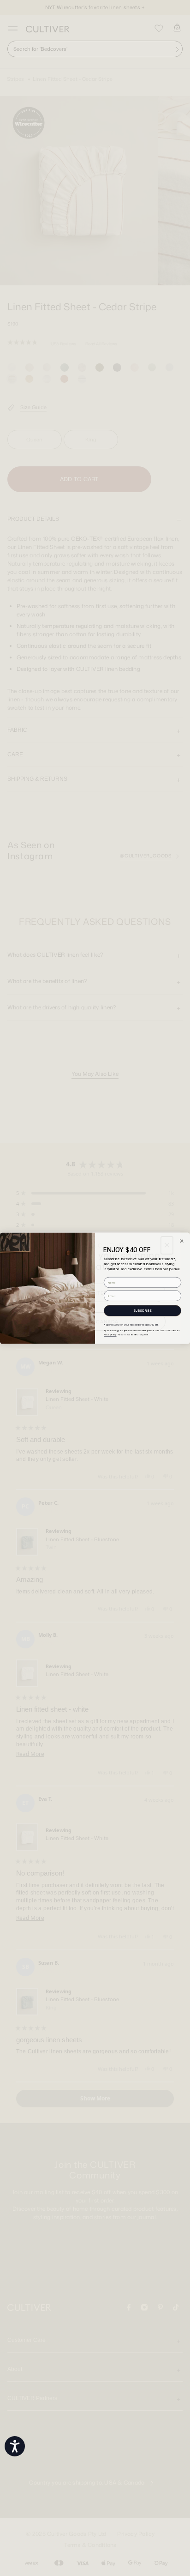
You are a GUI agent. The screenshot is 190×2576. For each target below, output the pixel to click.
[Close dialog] (181, 1240)
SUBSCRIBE (142, 1310)
